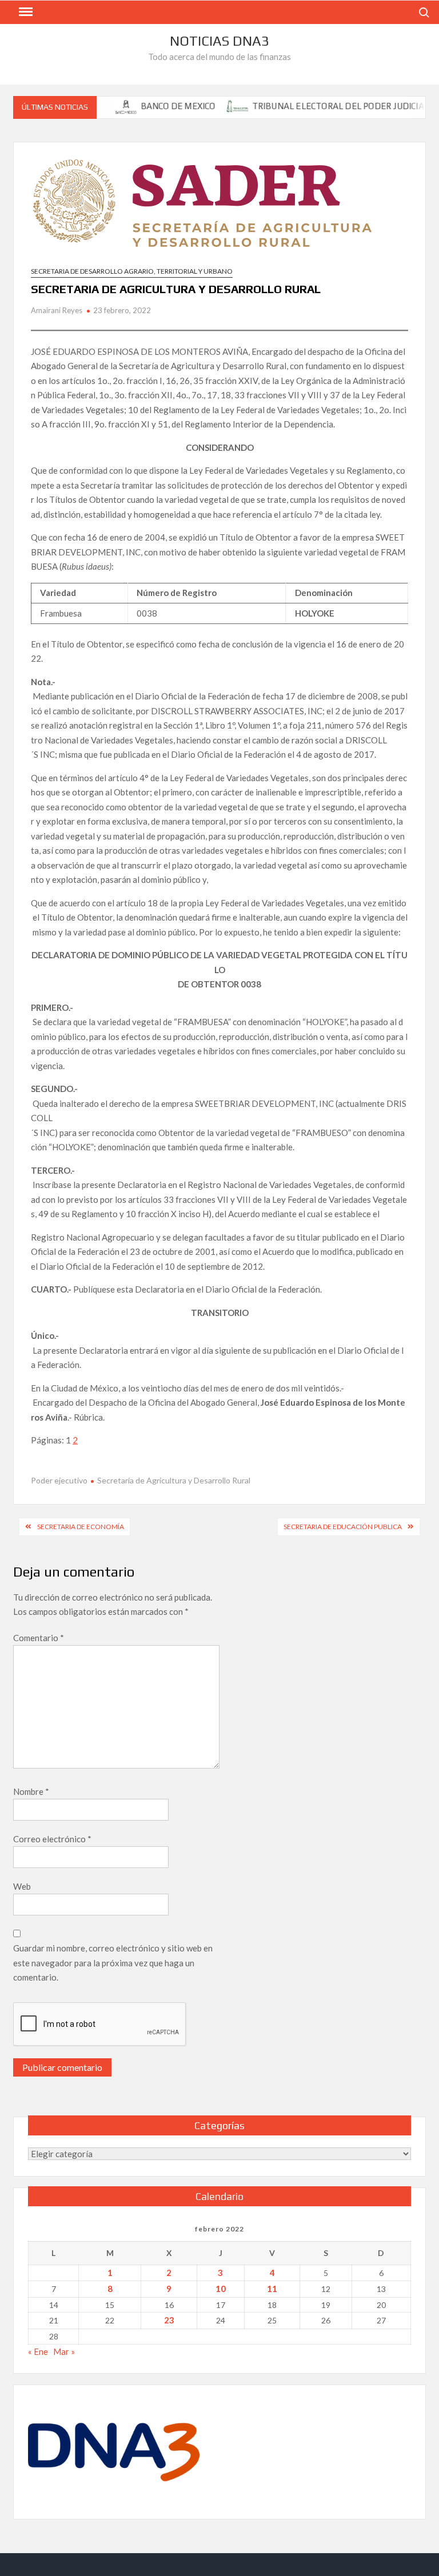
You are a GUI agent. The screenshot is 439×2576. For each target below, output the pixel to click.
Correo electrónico (52, 1839)
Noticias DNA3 (219, 41)
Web (22, 1886)
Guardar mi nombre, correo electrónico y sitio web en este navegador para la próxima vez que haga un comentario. (113, 1963)
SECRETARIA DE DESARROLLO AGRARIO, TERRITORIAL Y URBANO (132, 271)
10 (221, 2289)
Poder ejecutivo (59, 1480)
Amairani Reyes (57, 310)
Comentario (39, 1638)
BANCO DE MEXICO (156, 106)
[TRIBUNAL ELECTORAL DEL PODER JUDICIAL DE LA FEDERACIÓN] (216, 106)
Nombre (31, 1791)
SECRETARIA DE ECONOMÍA (81, 1527)
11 (272, 2289)
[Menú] (25, 12)
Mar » (64, 2351)
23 (169, 2320)
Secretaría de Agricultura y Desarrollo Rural (174, 1480)
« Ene (38, 2351)
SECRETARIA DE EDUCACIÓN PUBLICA (343, 1527)
